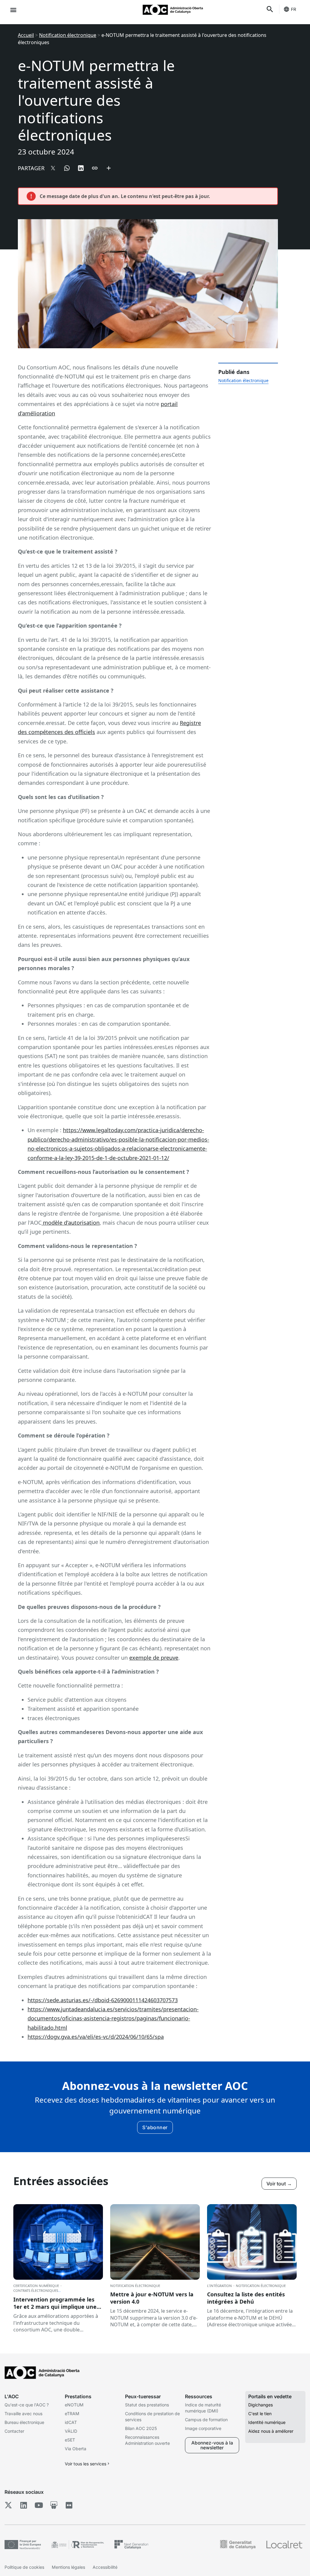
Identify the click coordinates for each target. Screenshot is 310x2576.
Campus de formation (206, 2420)
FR (294, 9)
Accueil (26, 35)
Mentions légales (68, 2567)
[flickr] (69, 2505)
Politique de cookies (24, 2567)
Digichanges (261, 2405)
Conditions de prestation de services (152, 2417)
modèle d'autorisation (71, 1223)
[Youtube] (39, 2505)
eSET (70, 2440)
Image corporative (203, 2428)
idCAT (71, 2422)
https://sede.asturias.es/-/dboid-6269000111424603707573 (103, 2000)
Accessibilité (105, 2567)
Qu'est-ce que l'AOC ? (27, 2405)
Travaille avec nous (23, 2414)
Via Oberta (76, 2449)
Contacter (14, 2431)
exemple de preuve (154, 1658)
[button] (13, 10)
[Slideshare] (54, 2505)
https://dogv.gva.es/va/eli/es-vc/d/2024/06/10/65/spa (96, 2037)
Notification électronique (68, 35)
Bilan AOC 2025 (141, 2428)
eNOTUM (74, 2405)
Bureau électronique (24, 2422)
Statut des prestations (147, 2405)
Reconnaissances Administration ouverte (147, 2440)
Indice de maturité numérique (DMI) (203, 2408)
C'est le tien (260, 2414)
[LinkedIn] (23, 2505)
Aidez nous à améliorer (271, 2431)
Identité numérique (267, 2422)
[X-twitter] (8, 2505)
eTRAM (72, 2414)
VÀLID (71, 2431)
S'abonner (155, 2127)
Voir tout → (279, 2184)
